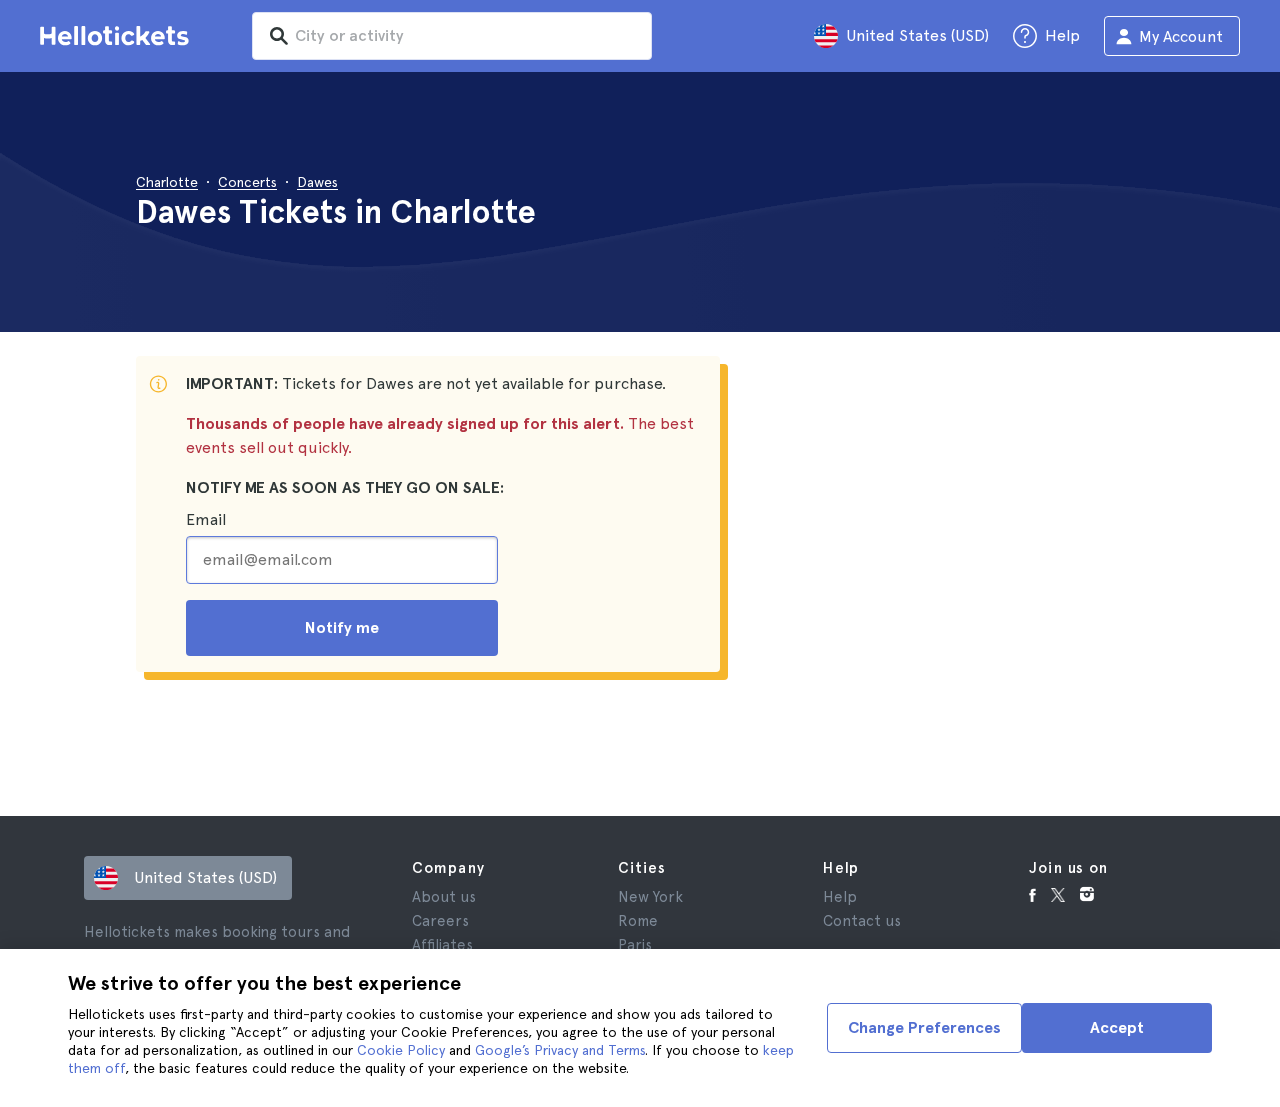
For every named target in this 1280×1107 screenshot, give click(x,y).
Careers (440, 921)
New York (650, 897)
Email (206, 519)
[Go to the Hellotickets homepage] (118, 36)
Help (840, 897)
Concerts (247, 182)
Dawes (317, 182)
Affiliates (442, 945)
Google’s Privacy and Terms (560, 1050)
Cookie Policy (401, 1050)
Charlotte (167, 182)
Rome (638, 921)
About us (444, 897)
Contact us (862, 921)
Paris (635, 945)
